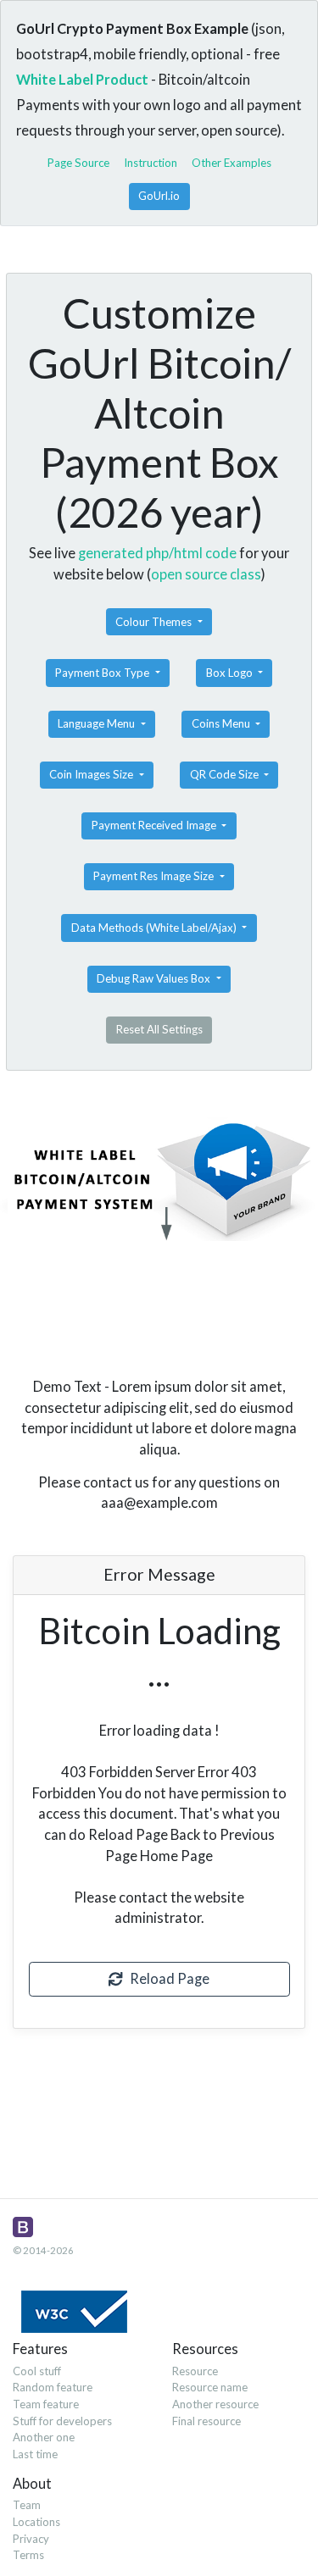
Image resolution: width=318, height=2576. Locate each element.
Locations (36, 2522)
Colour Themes (155, 622)
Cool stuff (37, 2371)
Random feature (53, 2387)
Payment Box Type (103, 673)
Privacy (31, 2539)
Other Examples (232, 163)
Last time (35, 2454)
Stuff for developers (62, 2421)
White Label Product (82, 79)
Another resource (215, 2404)
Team (27, 2505)
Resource (195, 2371)
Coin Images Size (92, 774)
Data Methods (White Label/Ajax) (155, 928)
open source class (206, 574)
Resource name (210, 2387)
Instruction (151, 163)
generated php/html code (157, 553)
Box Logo (231, 673)
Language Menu (98, 723)
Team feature (46, 2404)
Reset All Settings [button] (159, 1029)
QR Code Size (226, 774)
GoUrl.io (159, 196)
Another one (44, 2437)
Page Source (78, 163)
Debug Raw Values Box (155, 978)
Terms (28, 2555)
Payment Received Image (155, 825)
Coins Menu (222, 723)
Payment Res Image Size (155, 876)
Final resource (206, 2421)
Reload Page (166, 1978)
